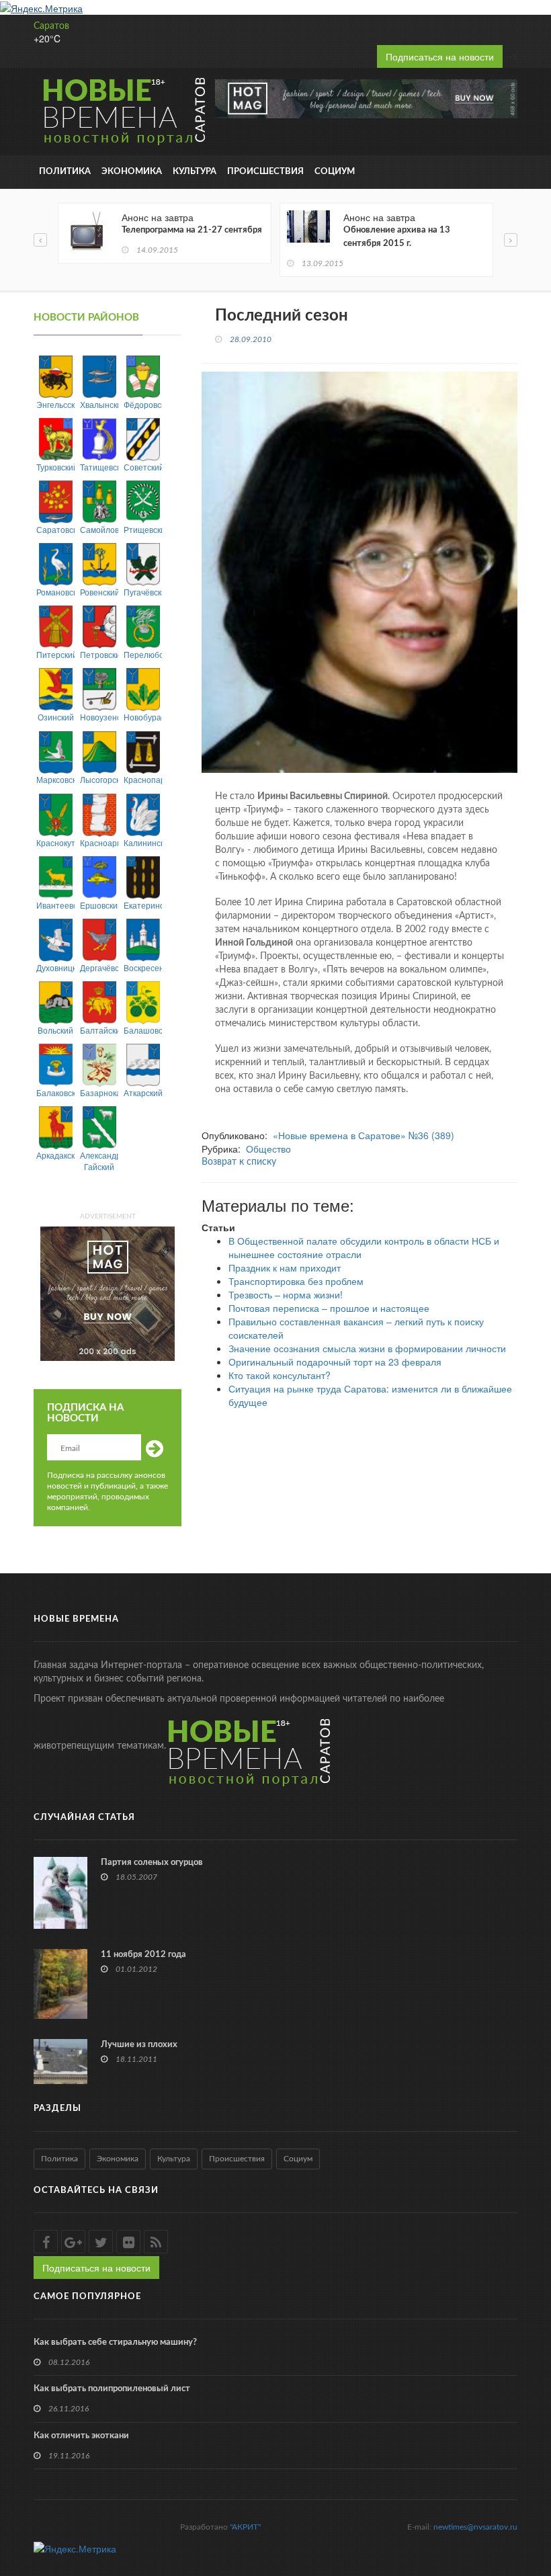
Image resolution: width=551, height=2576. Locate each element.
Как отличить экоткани (81, 2436)
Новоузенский (99, 717)
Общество (268, 1149)
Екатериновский (143, 905)
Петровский (99, 654)
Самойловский (99, 529)
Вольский (55, 1030)
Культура (195, 172)
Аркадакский (55, 1155)
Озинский (56, 717)
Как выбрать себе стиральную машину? (115, 2342)
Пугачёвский (143, 592)
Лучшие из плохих (139, 2045)
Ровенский (99, 592)
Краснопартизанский (143, 779)
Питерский (55, 654)
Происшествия (265, 172)
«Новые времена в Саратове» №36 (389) (364, 1135)
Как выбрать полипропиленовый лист (112, 2389)
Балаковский (55, 1092)
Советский (143, 467)
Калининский (143, 842)
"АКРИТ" (245, 2527)
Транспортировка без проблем (296, 1281)
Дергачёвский (99, 967)
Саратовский (55, 529)
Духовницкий (55, 967)
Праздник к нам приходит (285, 1268)
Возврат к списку (239, 1162)
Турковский (55, 467)
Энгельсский (55, 404)
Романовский (55, 592)
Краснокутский (55, 842)
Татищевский (99, 467)
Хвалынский (99, 404)
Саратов (51, 26)
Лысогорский (99, 779)
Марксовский (55, 779)
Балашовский (143, 1030)
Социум (335, 172)
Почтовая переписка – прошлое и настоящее (329, 1308)
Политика (65, 172)
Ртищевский (143, 529)
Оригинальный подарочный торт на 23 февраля (335, 1362)
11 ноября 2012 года (143, 1955)
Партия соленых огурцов (152, 1863)
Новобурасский (143, 717)
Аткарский (143, 1092)
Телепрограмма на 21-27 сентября (192, 230)
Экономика (132, 172)
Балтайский (99, 1030)
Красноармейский (99, 842)
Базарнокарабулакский (99, 1092)
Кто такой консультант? (280, 1375)
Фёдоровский (143, 404)
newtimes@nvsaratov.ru (475, 2527)
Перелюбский (143, 654)
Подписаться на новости (440, 56)
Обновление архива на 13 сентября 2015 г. (397, 237)
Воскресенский (143, 967)
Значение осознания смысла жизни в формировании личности (367, 1348)
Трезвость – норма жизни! (286, 1294)
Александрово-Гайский (99, 1161)
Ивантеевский (55, 905)
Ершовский (99, 905)
